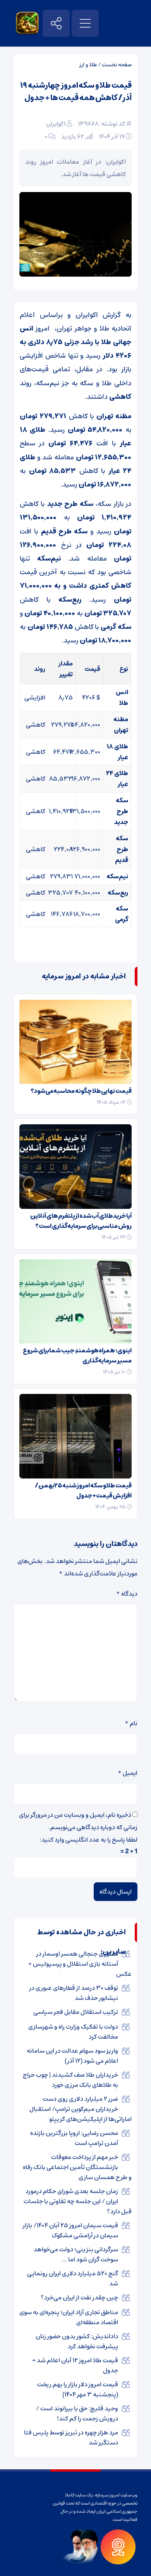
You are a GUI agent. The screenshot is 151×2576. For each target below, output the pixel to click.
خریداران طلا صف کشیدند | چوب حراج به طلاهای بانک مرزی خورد (70, 2080)
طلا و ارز (88, 65)
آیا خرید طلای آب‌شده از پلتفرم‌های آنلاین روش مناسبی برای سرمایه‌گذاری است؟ (81, 1221)
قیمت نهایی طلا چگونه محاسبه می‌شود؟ (81, 1091)
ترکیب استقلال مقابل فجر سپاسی (76, 2012)
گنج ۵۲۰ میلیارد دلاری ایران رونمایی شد (73, 2278)
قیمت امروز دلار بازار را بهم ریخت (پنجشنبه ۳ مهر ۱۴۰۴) (78, 2389)
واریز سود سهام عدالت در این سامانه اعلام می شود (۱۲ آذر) (72, 2056)
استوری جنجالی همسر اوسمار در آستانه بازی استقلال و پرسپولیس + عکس (80, 1964)
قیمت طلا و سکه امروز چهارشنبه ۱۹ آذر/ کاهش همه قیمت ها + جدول (76, 92)
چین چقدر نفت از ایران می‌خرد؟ (79, 2297)
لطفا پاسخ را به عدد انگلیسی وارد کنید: (89, 1840)
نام (131, 1723)
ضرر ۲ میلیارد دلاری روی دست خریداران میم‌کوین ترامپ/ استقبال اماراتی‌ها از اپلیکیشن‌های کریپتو (81, 2109)
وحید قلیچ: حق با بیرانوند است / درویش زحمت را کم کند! (77, 2413)
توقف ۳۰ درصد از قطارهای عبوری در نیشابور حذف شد (74, 1993)
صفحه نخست (117, 65)
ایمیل (128, 1773)
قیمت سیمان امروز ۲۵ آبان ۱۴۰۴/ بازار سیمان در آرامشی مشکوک (70, 2230)
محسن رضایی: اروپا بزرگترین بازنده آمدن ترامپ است (74, 2138)
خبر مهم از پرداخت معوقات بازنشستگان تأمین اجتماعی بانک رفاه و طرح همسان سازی (77, 2167)
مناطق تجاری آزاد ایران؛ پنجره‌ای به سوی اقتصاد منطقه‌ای (69, 2317)
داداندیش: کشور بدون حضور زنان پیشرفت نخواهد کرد (77, 2341)
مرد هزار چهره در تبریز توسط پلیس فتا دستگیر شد (71, 2438)
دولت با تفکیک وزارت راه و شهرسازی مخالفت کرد (73, 2032)
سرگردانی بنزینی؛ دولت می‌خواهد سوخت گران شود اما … (76, 2254)
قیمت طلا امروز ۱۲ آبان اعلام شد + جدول (75, 2365)
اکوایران (56, 124)
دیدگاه (127, 1594)
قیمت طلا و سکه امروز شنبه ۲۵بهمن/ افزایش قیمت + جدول (83, 1491)
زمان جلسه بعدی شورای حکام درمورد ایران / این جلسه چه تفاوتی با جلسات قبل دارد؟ (78, 2201)
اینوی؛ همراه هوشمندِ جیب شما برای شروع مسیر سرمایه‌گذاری (77, 1356)
